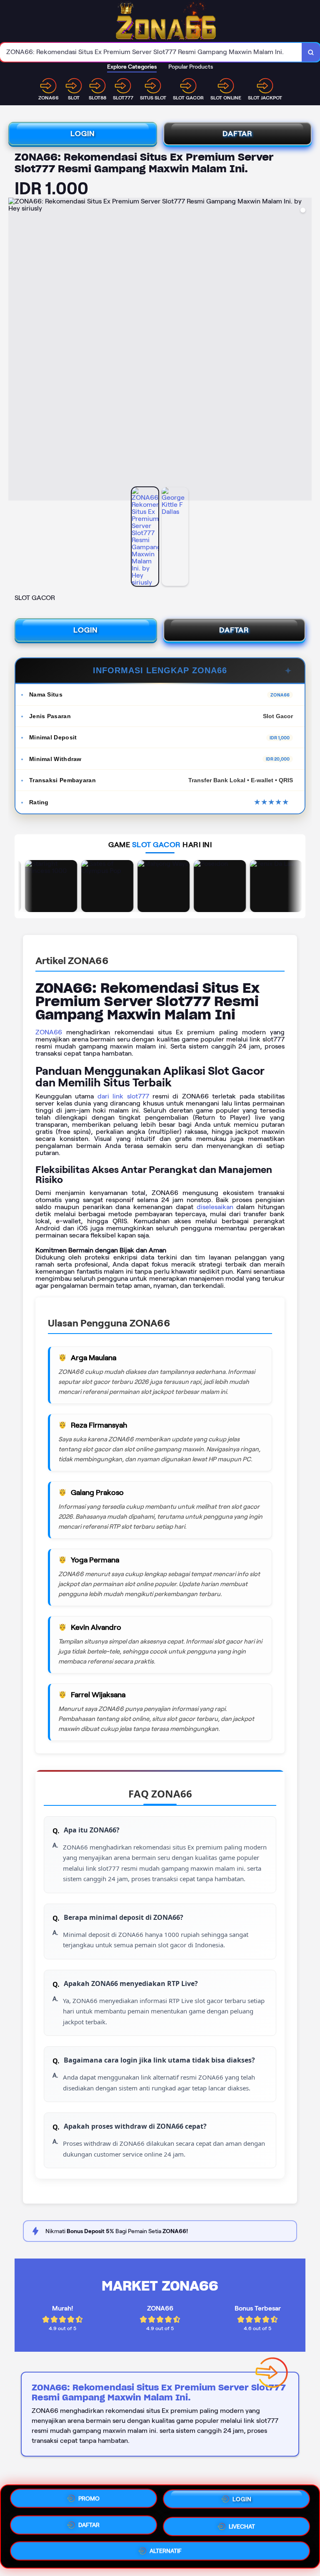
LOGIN (83, 134)
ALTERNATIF (166, 2550)
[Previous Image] (15, 350)
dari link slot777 (123, 1096)
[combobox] (151, 52)
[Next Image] (305, 350)
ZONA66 (49, 1032)
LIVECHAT (242, 2524)
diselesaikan (215, 1207)
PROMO (89, 2501)
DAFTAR (237, 134)
